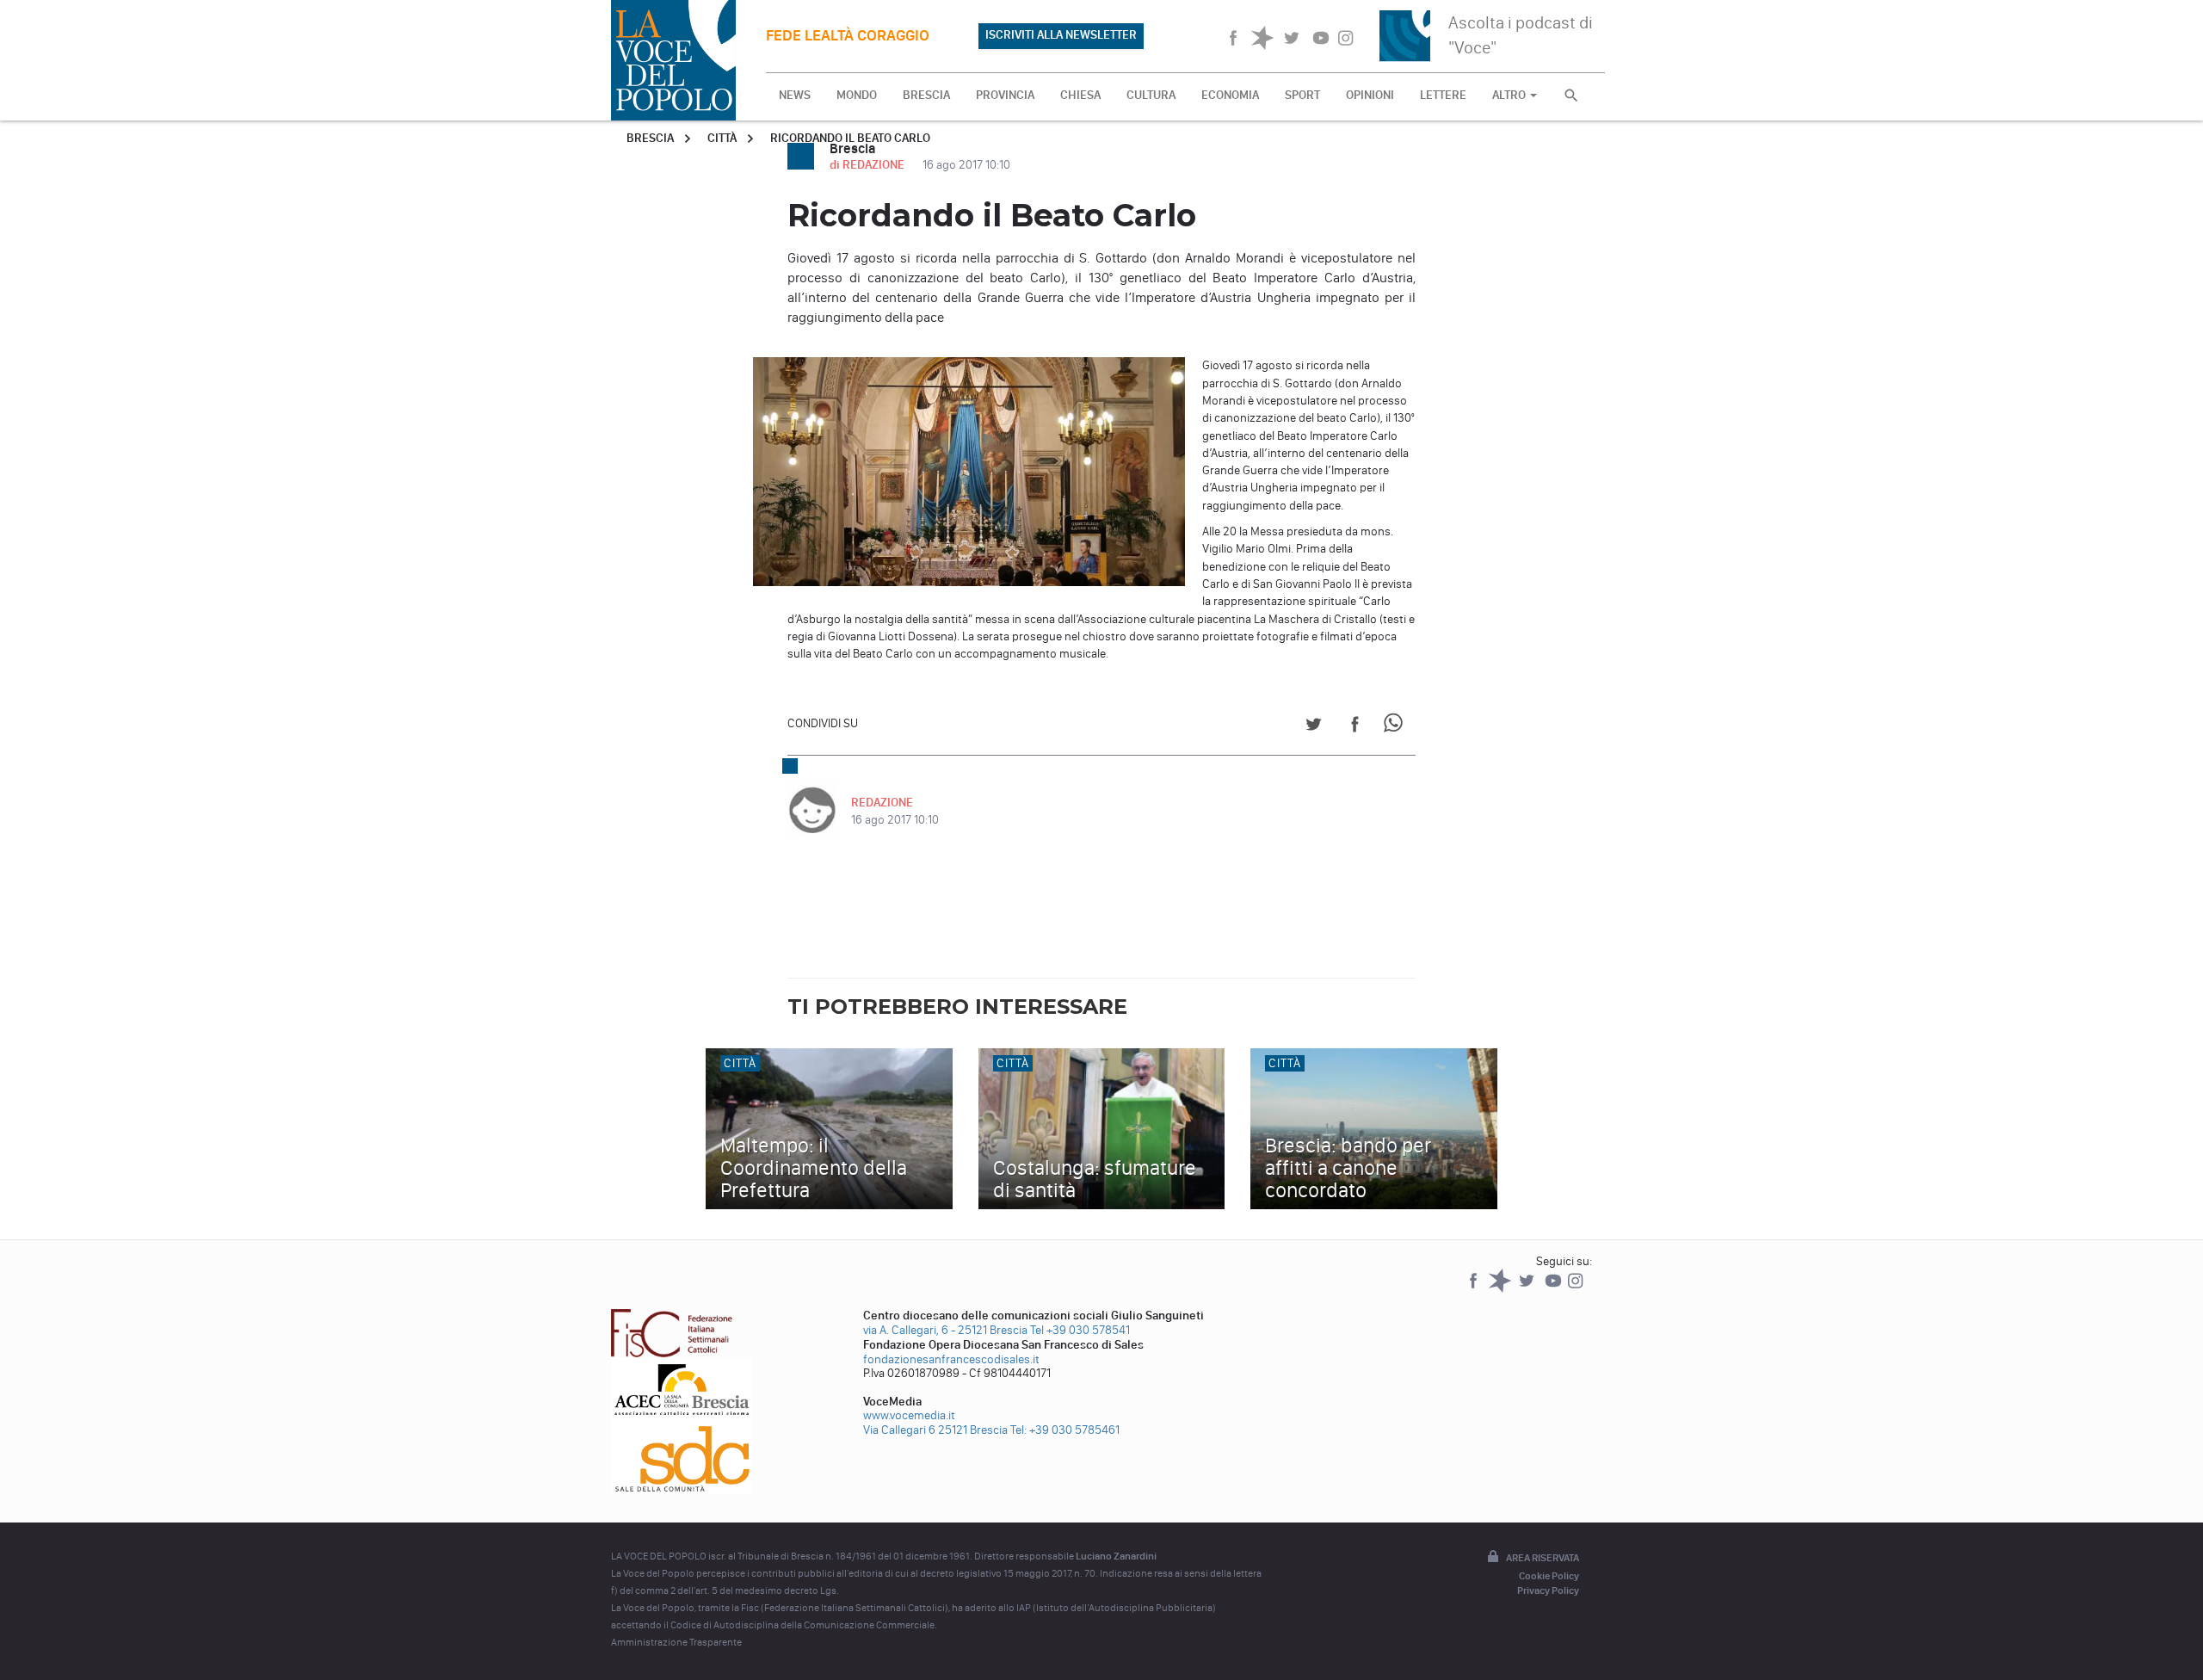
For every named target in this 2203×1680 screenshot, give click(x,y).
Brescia (650, 138)
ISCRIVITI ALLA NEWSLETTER (1061, 35)
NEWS (795, 95)
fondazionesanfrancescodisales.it (951, 1359)
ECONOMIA (1230, 95)
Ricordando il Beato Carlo (850, 138)
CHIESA (1080, 95)
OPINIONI (1370, 95)
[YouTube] (1555, 1289)
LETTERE (1443, 95)
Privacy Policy (1548, 1590)
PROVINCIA (1005, 95)
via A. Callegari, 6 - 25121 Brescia (945, 1330)
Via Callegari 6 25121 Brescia (935, 1430)
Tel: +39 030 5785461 (1065, 1430)
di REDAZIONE (868, 165)
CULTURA (1151, 95)
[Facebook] (1475, 1289)
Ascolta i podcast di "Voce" (1521, 35)
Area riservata (1543, 1558)
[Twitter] (1528, 1289)
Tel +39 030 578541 (1080, 1330)
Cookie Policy (1549, 1576)
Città (722, 138)
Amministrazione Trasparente (676, 1642)
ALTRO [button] (1510, 95)
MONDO (857, 95)
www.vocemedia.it (909, 1415)
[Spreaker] (1501, 1289)
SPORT (1302, 95)
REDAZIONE (882, 803)
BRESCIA (926, 95)
